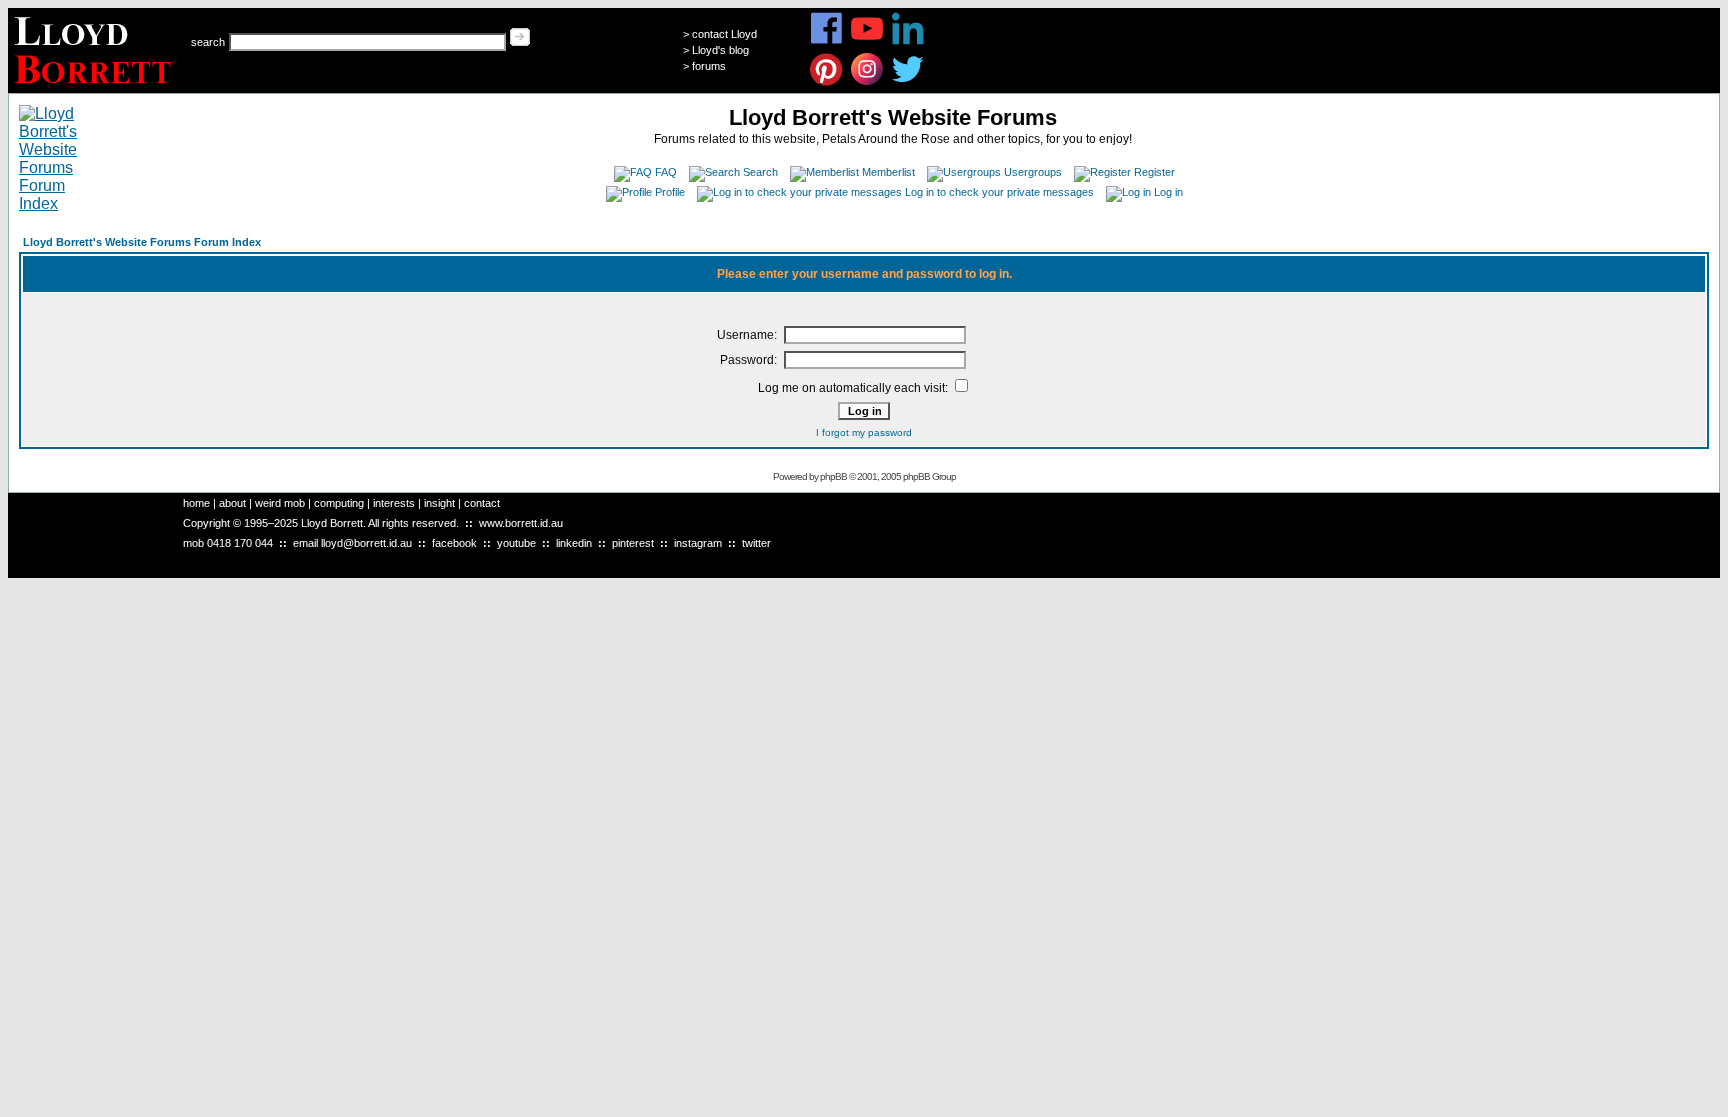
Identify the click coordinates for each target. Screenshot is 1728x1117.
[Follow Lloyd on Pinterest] (826, 82)
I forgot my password (864, 432)
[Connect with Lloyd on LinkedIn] (908, 41)
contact (482, 503)
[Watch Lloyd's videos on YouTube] (867, 41)
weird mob (280, 503)
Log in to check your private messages (999, 192)
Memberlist (888, 172)
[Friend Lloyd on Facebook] (826, 41)
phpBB (833, 476)
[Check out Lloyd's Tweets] (908, 82)
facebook (454, 543)
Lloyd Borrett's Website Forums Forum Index (142, 242)
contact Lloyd (724, 34)
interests (394, 503)
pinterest (633, 543)
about (232, 503)
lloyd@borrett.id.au (366, 543)
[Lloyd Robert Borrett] (95, 87)
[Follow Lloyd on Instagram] (867, 82)
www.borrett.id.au (521, 523)
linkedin (574, 543)
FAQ (666, 172)
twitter (756, 543)
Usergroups (1033, 172)
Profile (670, 192)
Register (1154, 172)
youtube (516, 543)
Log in (1168, 192)
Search (760, 172)
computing (339, 503)
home (196, 503)
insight (439, 503)
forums (709, 66)
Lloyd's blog (720, 50)
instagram (698, 543)
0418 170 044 (240, 543)
